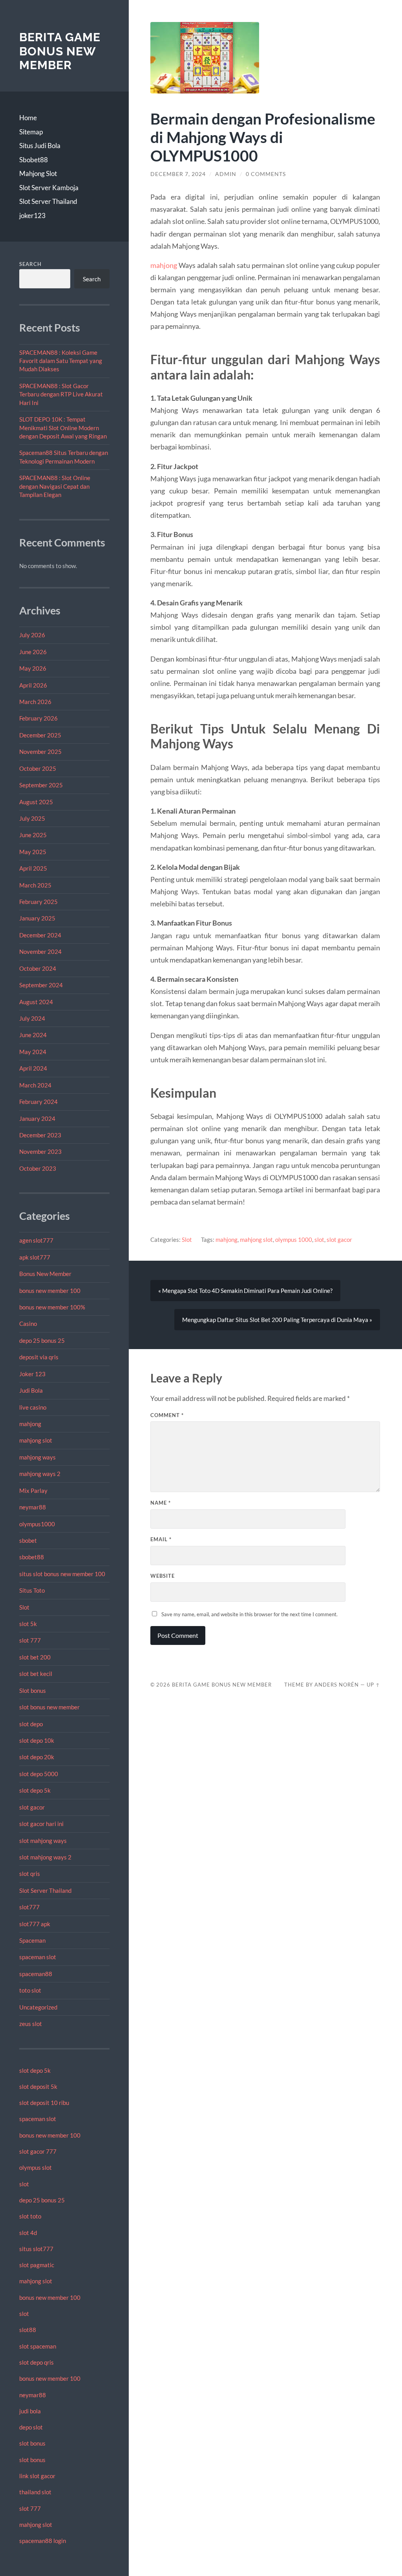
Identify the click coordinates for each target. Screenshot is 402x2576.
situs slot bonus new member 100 (62, 1574)
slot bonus (32, 2443)
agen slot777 (36, 1240)
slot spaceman (38, 2346)
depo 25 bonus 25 (42, 1340)
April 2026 (33, 685)
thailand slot (35, 2492)
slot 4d (28, 2233)
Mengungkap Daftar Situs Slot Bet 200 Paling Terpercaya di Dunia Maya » (277, 1320)
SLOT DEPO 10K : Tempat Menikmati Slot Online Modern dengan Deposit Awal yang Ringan (63, 428)
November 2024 (40, 952)
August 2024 (36, 1002)
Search (30, 264)
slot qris (30, 1874)
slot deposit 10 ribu (44, 2103)
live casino (33, 1407)
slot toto (30, 2216)
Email (161, 1539)
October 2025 (38, 768)
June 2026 (33, 652)
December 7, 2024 (178, 174)
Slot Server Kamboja (49, 188)
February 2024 (38, 1102)
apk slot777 (35, 1257)
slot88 (28, 2330)
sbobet (28, 1540)
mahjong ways (37, 1457)
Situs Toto (32, 1590)
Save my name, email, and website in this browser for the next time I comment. (249, 1614)
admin (226, 174)
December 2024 (40, 935)
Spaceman (32, 1940)
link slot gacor (37, 2476)
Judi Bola (31, 1390)
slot (24, 2184)
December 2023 (40, 1135)
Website (163, 1576)
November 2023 (40, 1151)
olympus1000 (37, 1524)
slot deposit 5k (38, 2086)
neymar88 (33, 1507)
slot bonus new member (49, 1707)
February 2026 (38, 718)
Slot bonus (33, 1690)
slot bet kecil (36, 1674)
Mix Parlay (33, 1491)
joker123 (32, 215)
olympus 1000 (294, 1239)
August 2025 (36, 802)
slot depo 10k (37, 1740)
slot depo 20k (37, 1757)
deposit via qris (39, 1357)
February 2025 (38, 902)
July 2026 (32, 635)
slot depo (31, 1724)
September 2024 (41, 985)
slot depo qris (37, 2362)
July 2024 (32, 1018)
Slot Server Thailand (48, 201)
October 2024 (38, 968)
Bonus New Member (45, 1274)
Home (28, 118)
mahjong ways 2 (40, 1474)
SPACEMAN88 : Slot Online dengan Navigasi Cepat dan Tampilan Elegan (55, 486)
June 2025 (33, 835)
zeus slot (31, 2024)
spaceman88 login (43, 2541)
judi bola (30, 2411)
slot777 (29, 1907)
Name (161, 1503)
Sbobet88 (34, 160)
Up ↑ (373, 1685)
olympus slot (36, 2167)
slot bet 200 (35, 1657)
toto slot (30, 1990)
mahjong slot (36, 1440)
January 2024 (37, 1118)
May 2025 (33, 852)
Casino (28, 1324)
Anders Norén (337, 1685)
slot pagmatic (37, 2265)
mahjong (30, 1424)
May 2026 (33, 668)
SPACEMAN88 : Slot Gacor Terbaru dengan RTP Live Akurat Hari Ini (61, 394)
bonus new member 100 (50, 1291)
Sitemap (31, 132)
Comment (167, 1415)
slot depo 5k (35, 1790)
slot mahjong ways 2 (45, 1857)
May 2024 (33, 1052)
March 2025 (35, 885)
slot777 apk (35, 1924)
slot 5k (28, 1624)
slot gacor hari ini (41, 1824)
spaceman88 (36, 1974)
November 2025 (40, 752)
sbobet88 (32, 1557)
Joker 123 (32, 1374)
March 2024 (35, 1085)
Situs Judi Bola (40, 146)
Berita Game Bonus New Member (60, 51)
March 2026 (35, 702)
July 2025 (32, 818)
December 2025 (40, 735)
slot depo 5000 (39, 1774)
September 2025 (41, 785)
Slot (24, 1607)
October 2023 (38, 1168)
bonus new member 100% (52, 1307)
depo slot (31, 2427)
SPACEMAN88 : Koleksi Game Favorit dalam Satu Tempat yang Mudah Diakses (61, 361)
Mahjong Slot (38, 173)
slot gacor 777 (38, 2151)
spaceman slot (38, 1957)
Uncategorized (38, 2007)
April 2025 (33, 868)
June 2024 (33, 1035)
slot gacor (32, 1807)
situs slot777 (36, 2249)
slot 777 (30, 1640)
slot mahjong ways (43, 1841)
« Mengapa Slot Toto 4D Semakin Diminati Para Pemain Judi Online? (245, 1291)
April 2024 (33, 1068)
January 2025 (37, 918)
